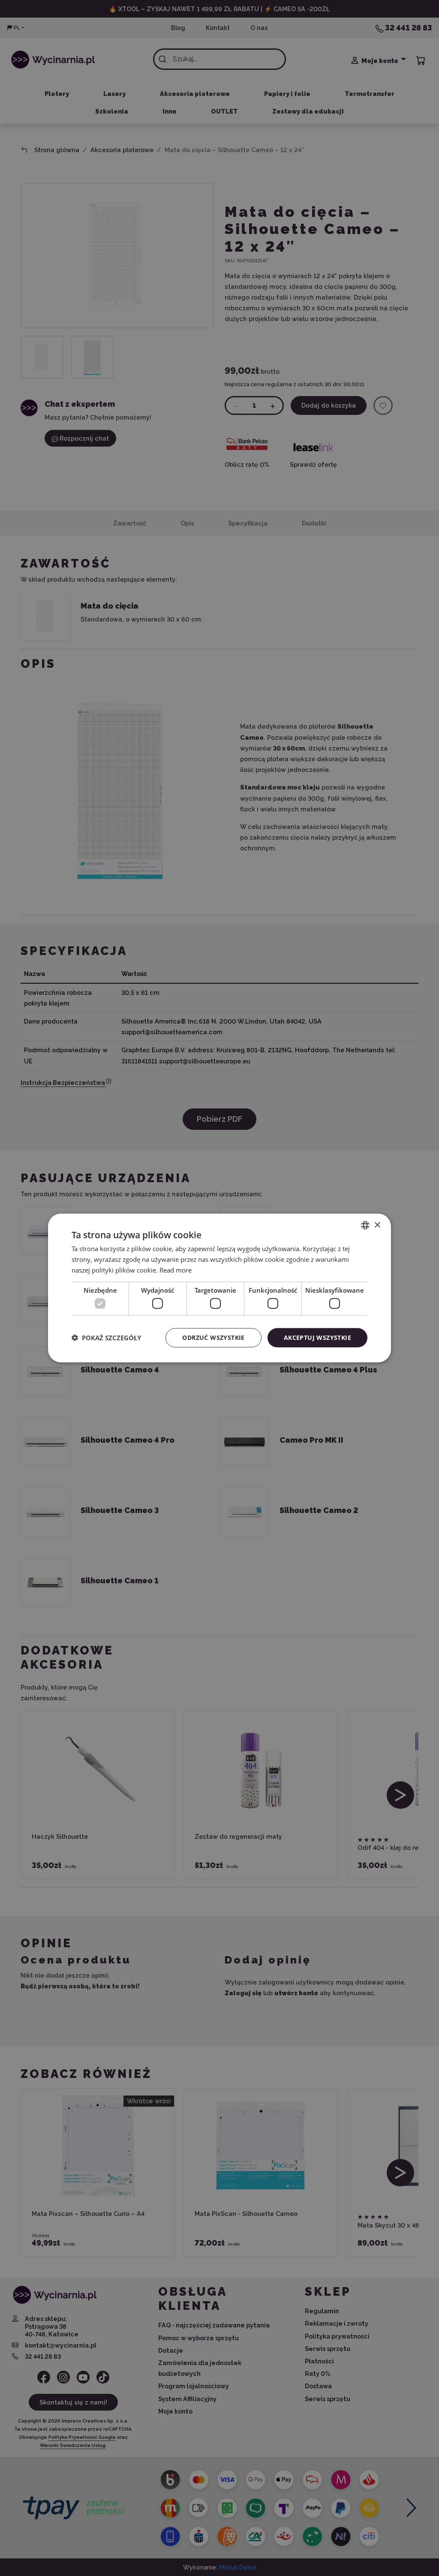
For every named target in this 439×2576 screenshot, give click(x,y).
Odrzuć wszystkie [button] (213, 1338)
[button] (106, 1338)
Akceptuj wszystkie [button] (317, 1338)
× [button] (377, 1225)
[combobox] (365, 1225)
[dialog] (219, 1288)
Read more (176, 1270)
